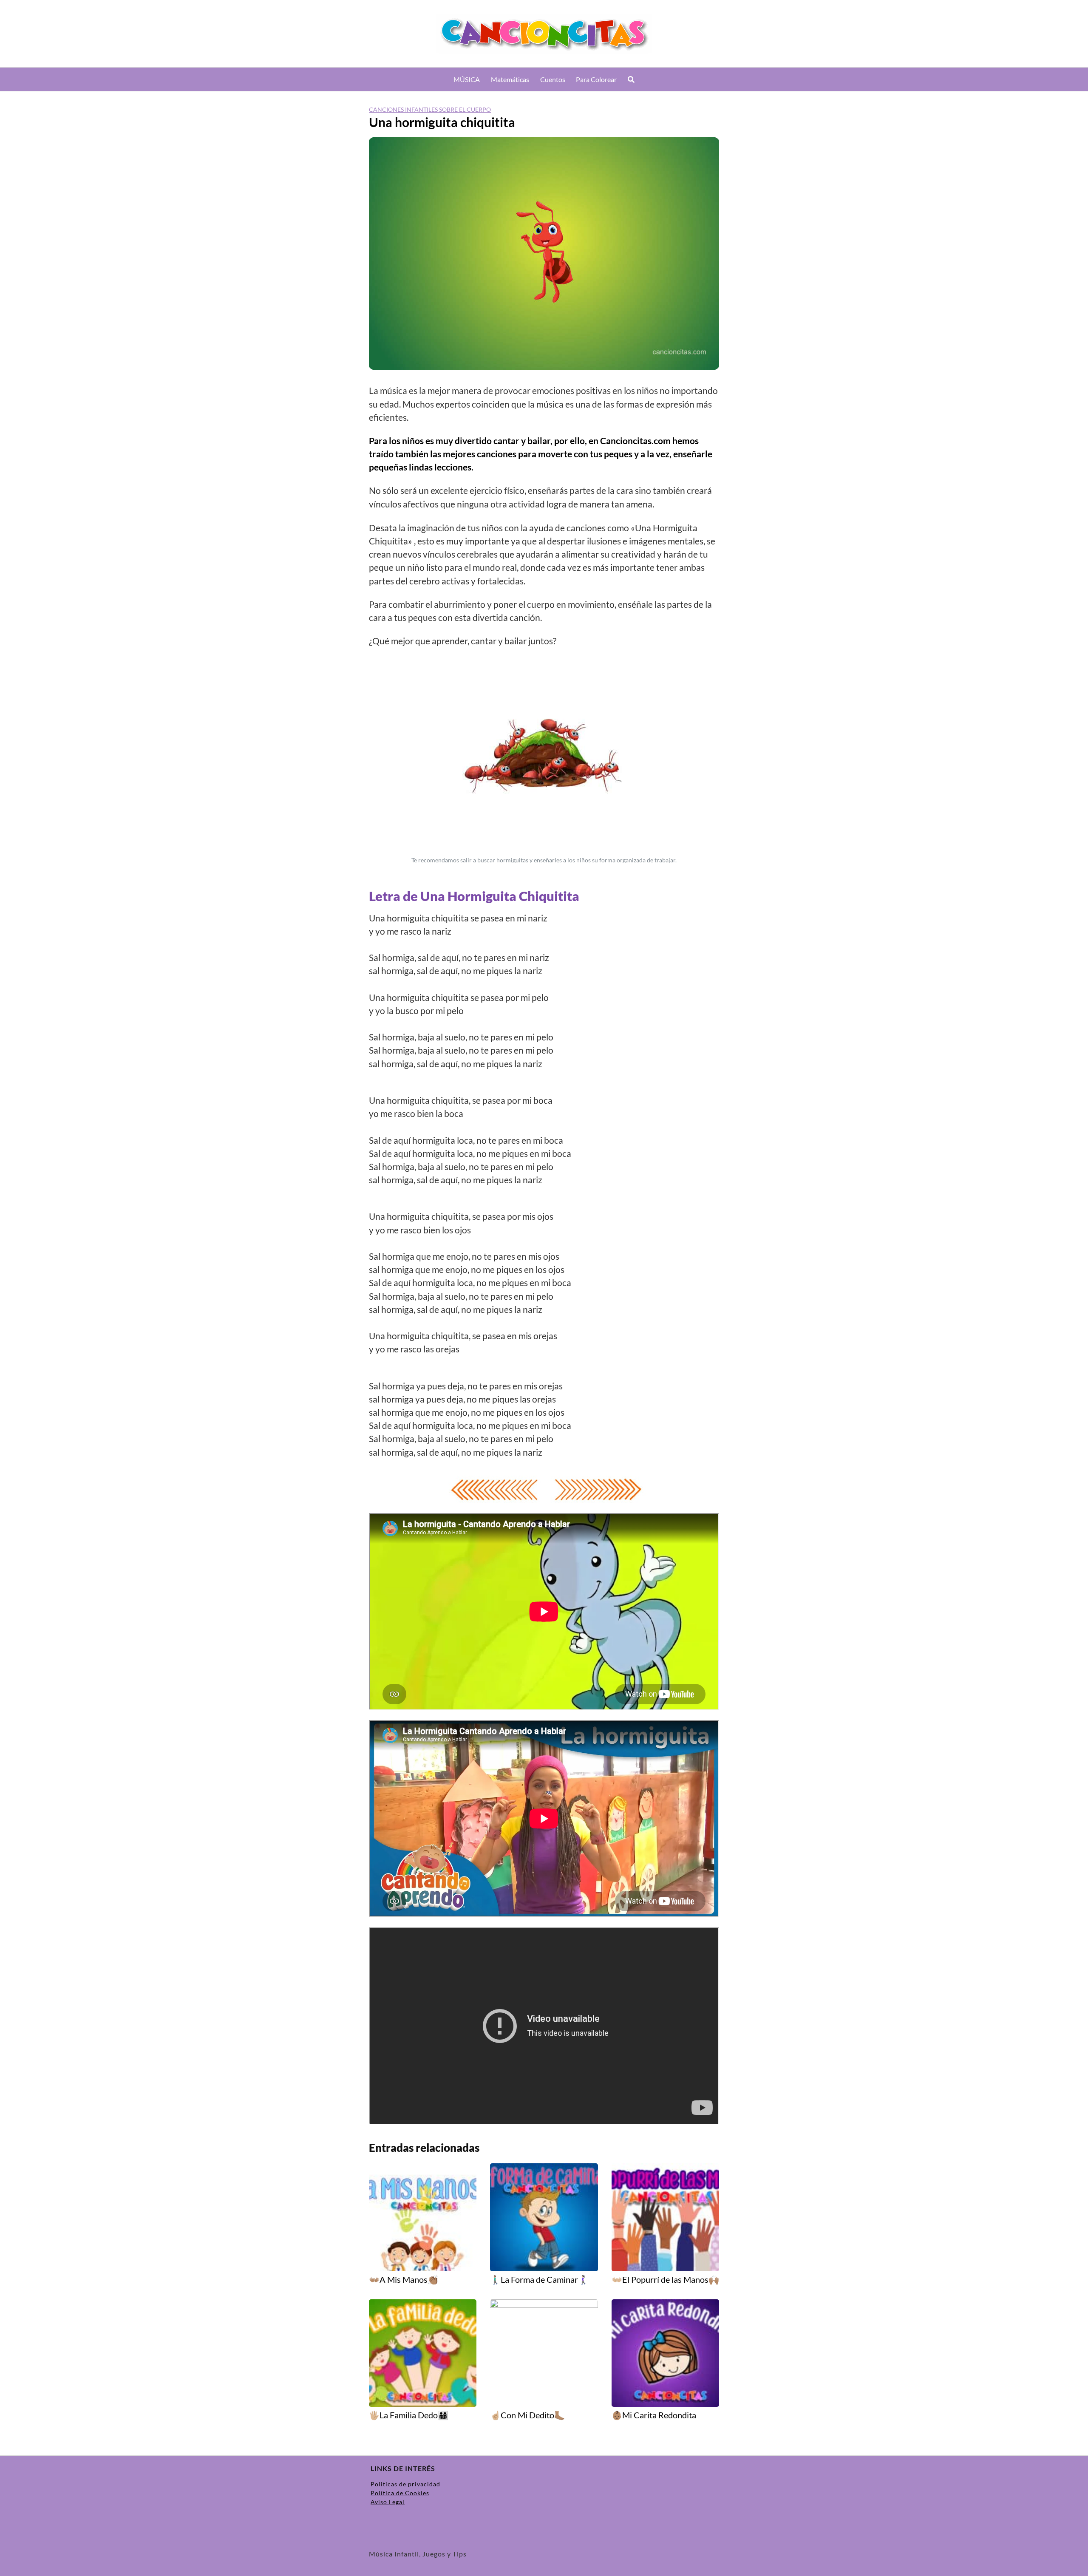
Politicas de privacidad (405, 2484)
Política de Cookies (400, 2493)
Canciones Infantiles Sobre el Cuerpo (430, 109)
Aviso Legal (388, 2502)
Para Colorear (596, 79)
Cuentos (553, 79)
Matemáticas (510, 79)
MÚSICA (467, 79)
